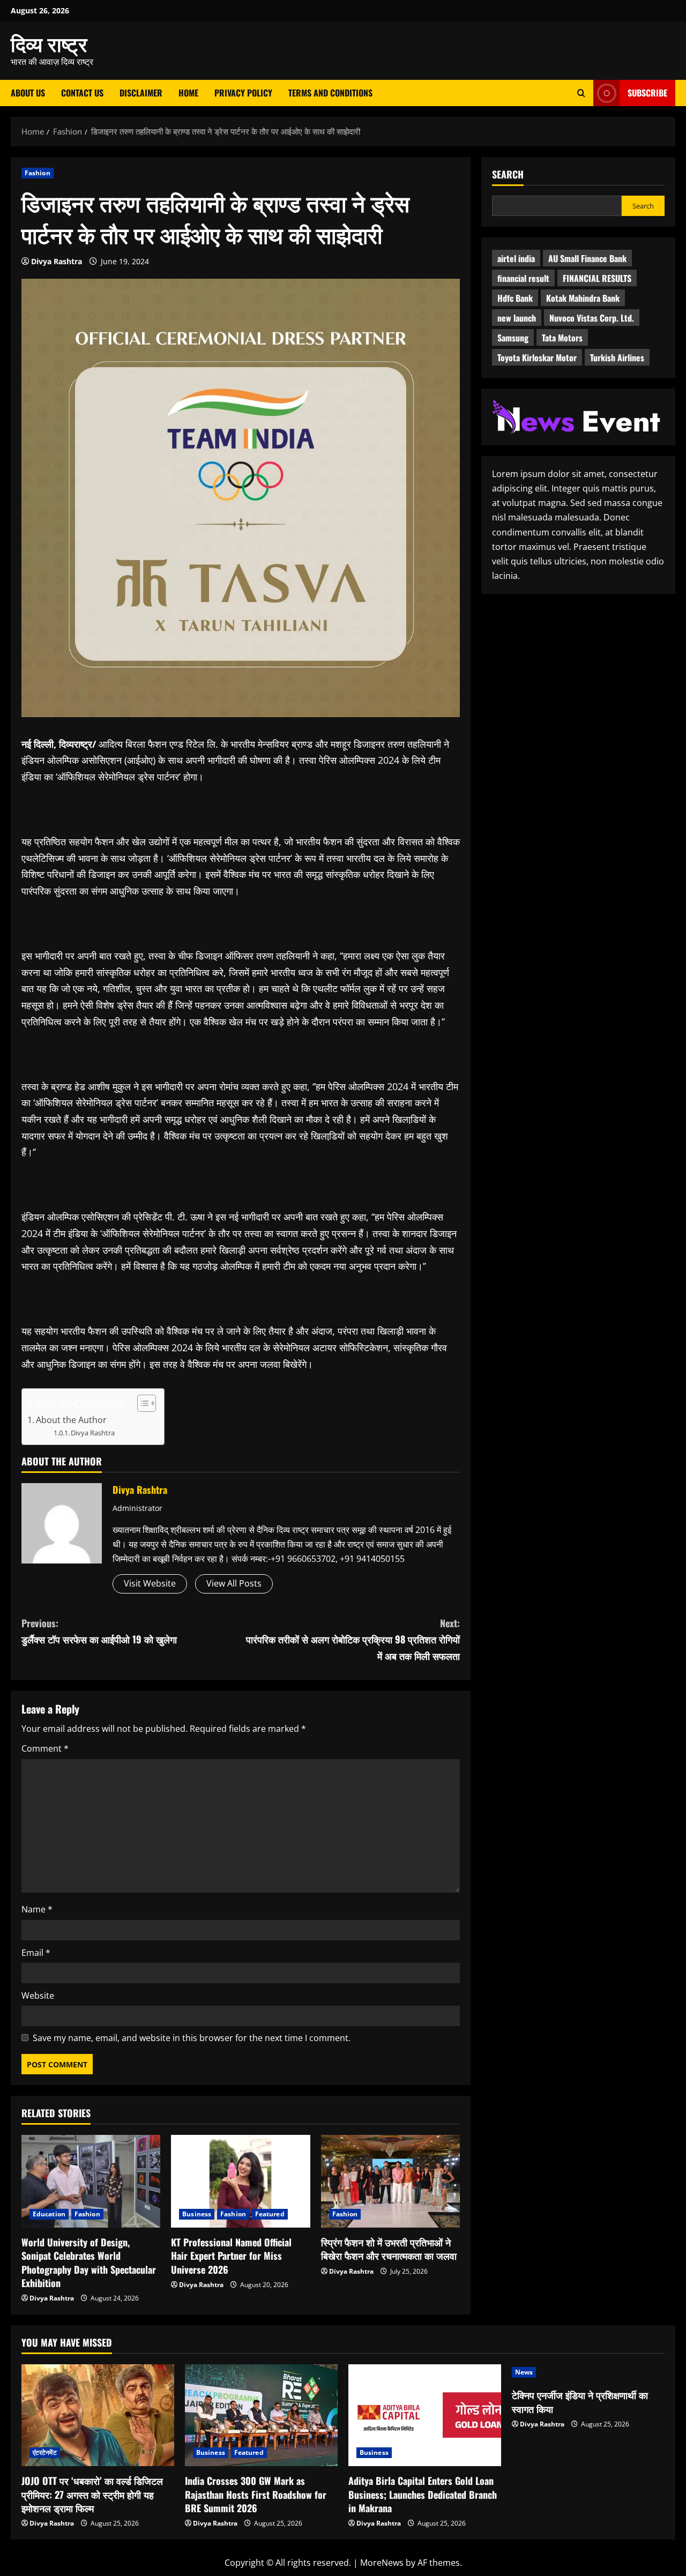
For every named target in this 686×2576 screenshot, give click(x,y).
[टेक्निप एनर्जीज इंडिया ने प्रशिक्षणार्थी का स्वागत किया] (588, 2372)
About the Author (71, 1420)
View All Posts (234, 1583)
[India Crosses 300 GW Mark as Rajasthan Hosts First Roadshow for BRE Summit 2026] (261, 2415)
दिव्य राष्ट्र (49, 43)
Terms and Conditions (330, 93)
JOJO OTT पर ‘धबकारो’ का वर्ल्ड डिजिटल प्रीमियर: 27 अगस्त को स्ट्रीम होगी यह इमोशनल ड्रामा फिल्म (92, 2494)
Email (36, 1953)
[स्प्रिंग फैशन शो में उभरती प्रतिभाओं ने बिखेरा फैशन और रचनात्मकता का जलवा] (390, 2181)
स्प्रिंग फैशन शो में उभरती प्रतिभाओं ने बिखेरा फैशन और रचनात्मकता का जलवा (389, 2249)
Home (188, 93)
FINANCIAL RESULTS (597, 278)
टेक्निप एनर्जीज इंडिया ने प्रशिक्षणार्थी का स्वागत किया (580, 2402)
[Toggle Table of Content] (141, 1403)
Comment (45, 1748)
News (524, 2372)
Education (49, 2214)
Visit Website (150, 1583)
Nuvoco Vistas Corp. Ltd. (592, 318)
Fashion (38, 173)
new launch (517, 318)
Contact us (82, 93)
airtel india (516, 258)
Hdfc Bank (515, 298)
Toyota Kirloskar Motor (537, 358)
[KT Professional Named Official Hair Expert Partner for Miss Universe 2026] (240, 2181)
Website (38, 1996)
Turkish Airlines (617, 358)
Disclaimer (141, 93)
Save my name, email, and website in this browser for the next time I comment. (192, 2038)
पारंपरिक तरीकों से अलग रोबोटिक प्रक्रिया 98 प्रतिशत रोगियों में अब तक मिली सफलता (353, 1639)
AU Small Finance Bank (587, 258)
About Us (28, 93)
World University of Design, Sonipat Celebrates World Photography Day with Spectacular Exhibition (89, 2262)
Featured (270, 2214)
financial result (523, 278)
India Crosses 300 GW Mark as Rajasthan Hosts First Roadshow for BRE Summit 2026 (256, 2494)
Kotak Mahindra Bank (583, 298)
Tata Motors (562, 338)
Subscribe (647, 93)
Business (197, 2214)
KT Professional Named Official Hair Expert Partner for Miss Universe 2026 (231, 2255)
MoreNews (382, 2563)
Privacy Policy (243, 93)
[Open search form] (581, 93)
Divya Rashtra (57, 261)
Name (37, 1909)
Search (508, 174)
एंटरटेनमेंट (45, 2452)
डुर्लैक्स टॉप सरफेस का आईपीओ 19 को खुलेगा (99, 1631)
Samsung (513, 338)
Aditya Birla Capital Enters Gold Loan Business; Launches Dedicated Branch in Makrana (423, 2494)
